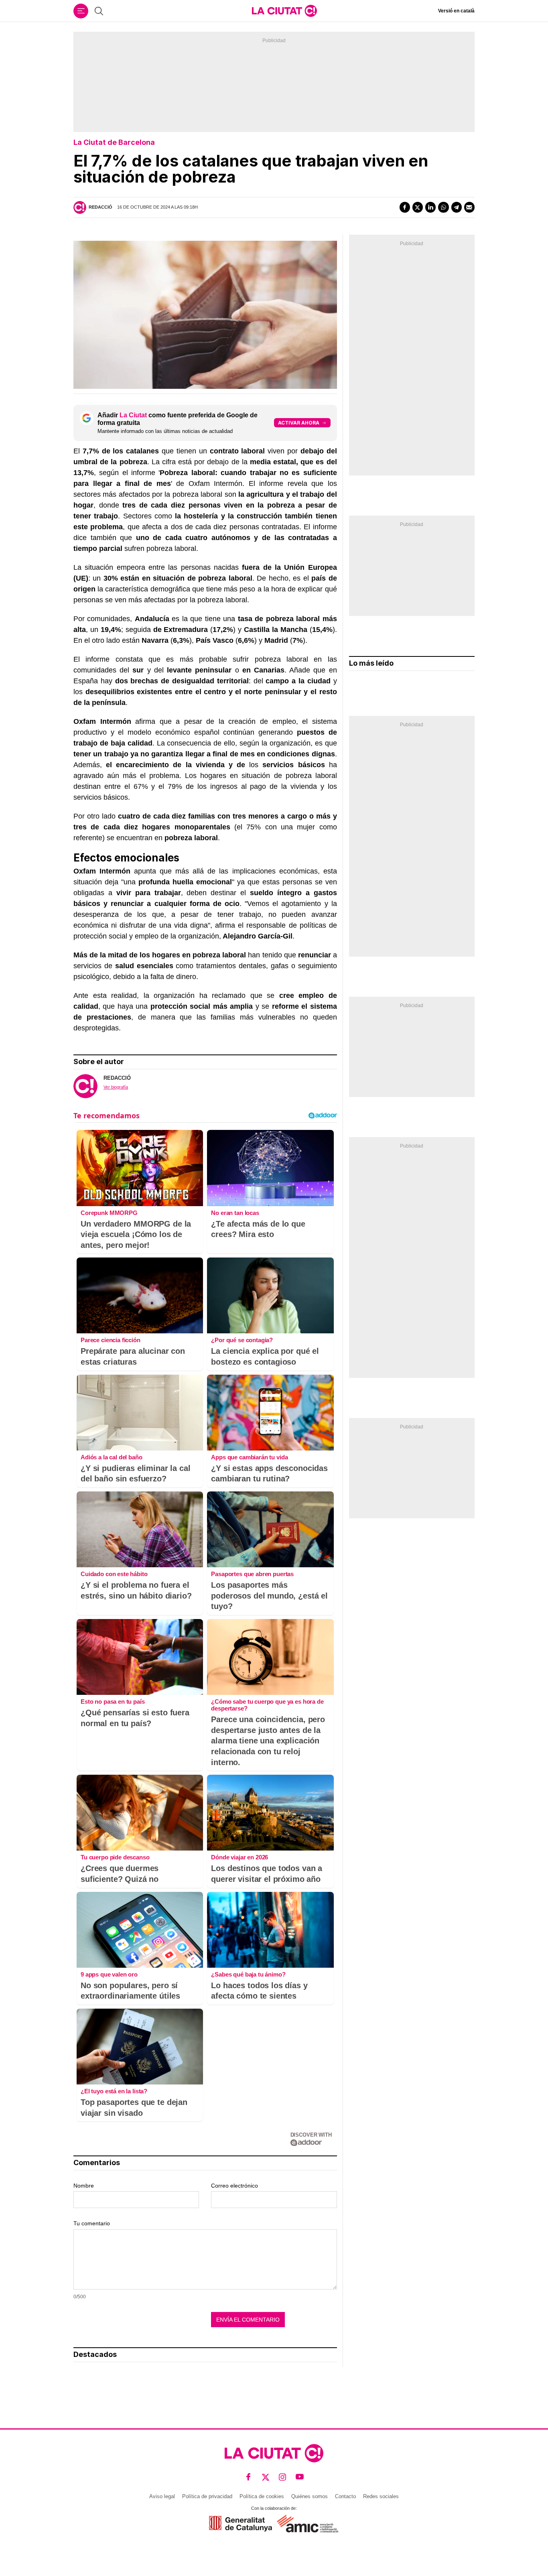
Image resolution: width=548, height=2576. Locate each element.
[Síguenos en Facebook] (249, 2477)
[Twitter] (418, 207)
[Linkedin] (430, 207)
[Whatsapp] (443, 207)
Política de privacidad (207, 2496)
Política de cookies (262, 2496)
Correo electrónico (234, 2186)
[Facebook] (405, 207)
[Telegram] (457, 207)
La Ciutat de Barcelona (114, 142)
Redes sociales (381, 2496)
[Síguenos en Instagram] (283, 2477)
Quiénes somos (310, 2496)
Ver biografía (116, 1087)
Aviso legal (162, 2496)
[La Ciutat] (284, 11)
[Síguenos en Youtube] (300, 2477)
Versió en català (456, 11)
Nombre (84, 2186)
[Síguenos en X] (266, 2477)
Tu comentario (92, 2223)
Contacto (345, 2496)
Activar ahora (299, 423)
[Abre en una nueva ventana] (241, 2524)
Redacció (100, 207)
